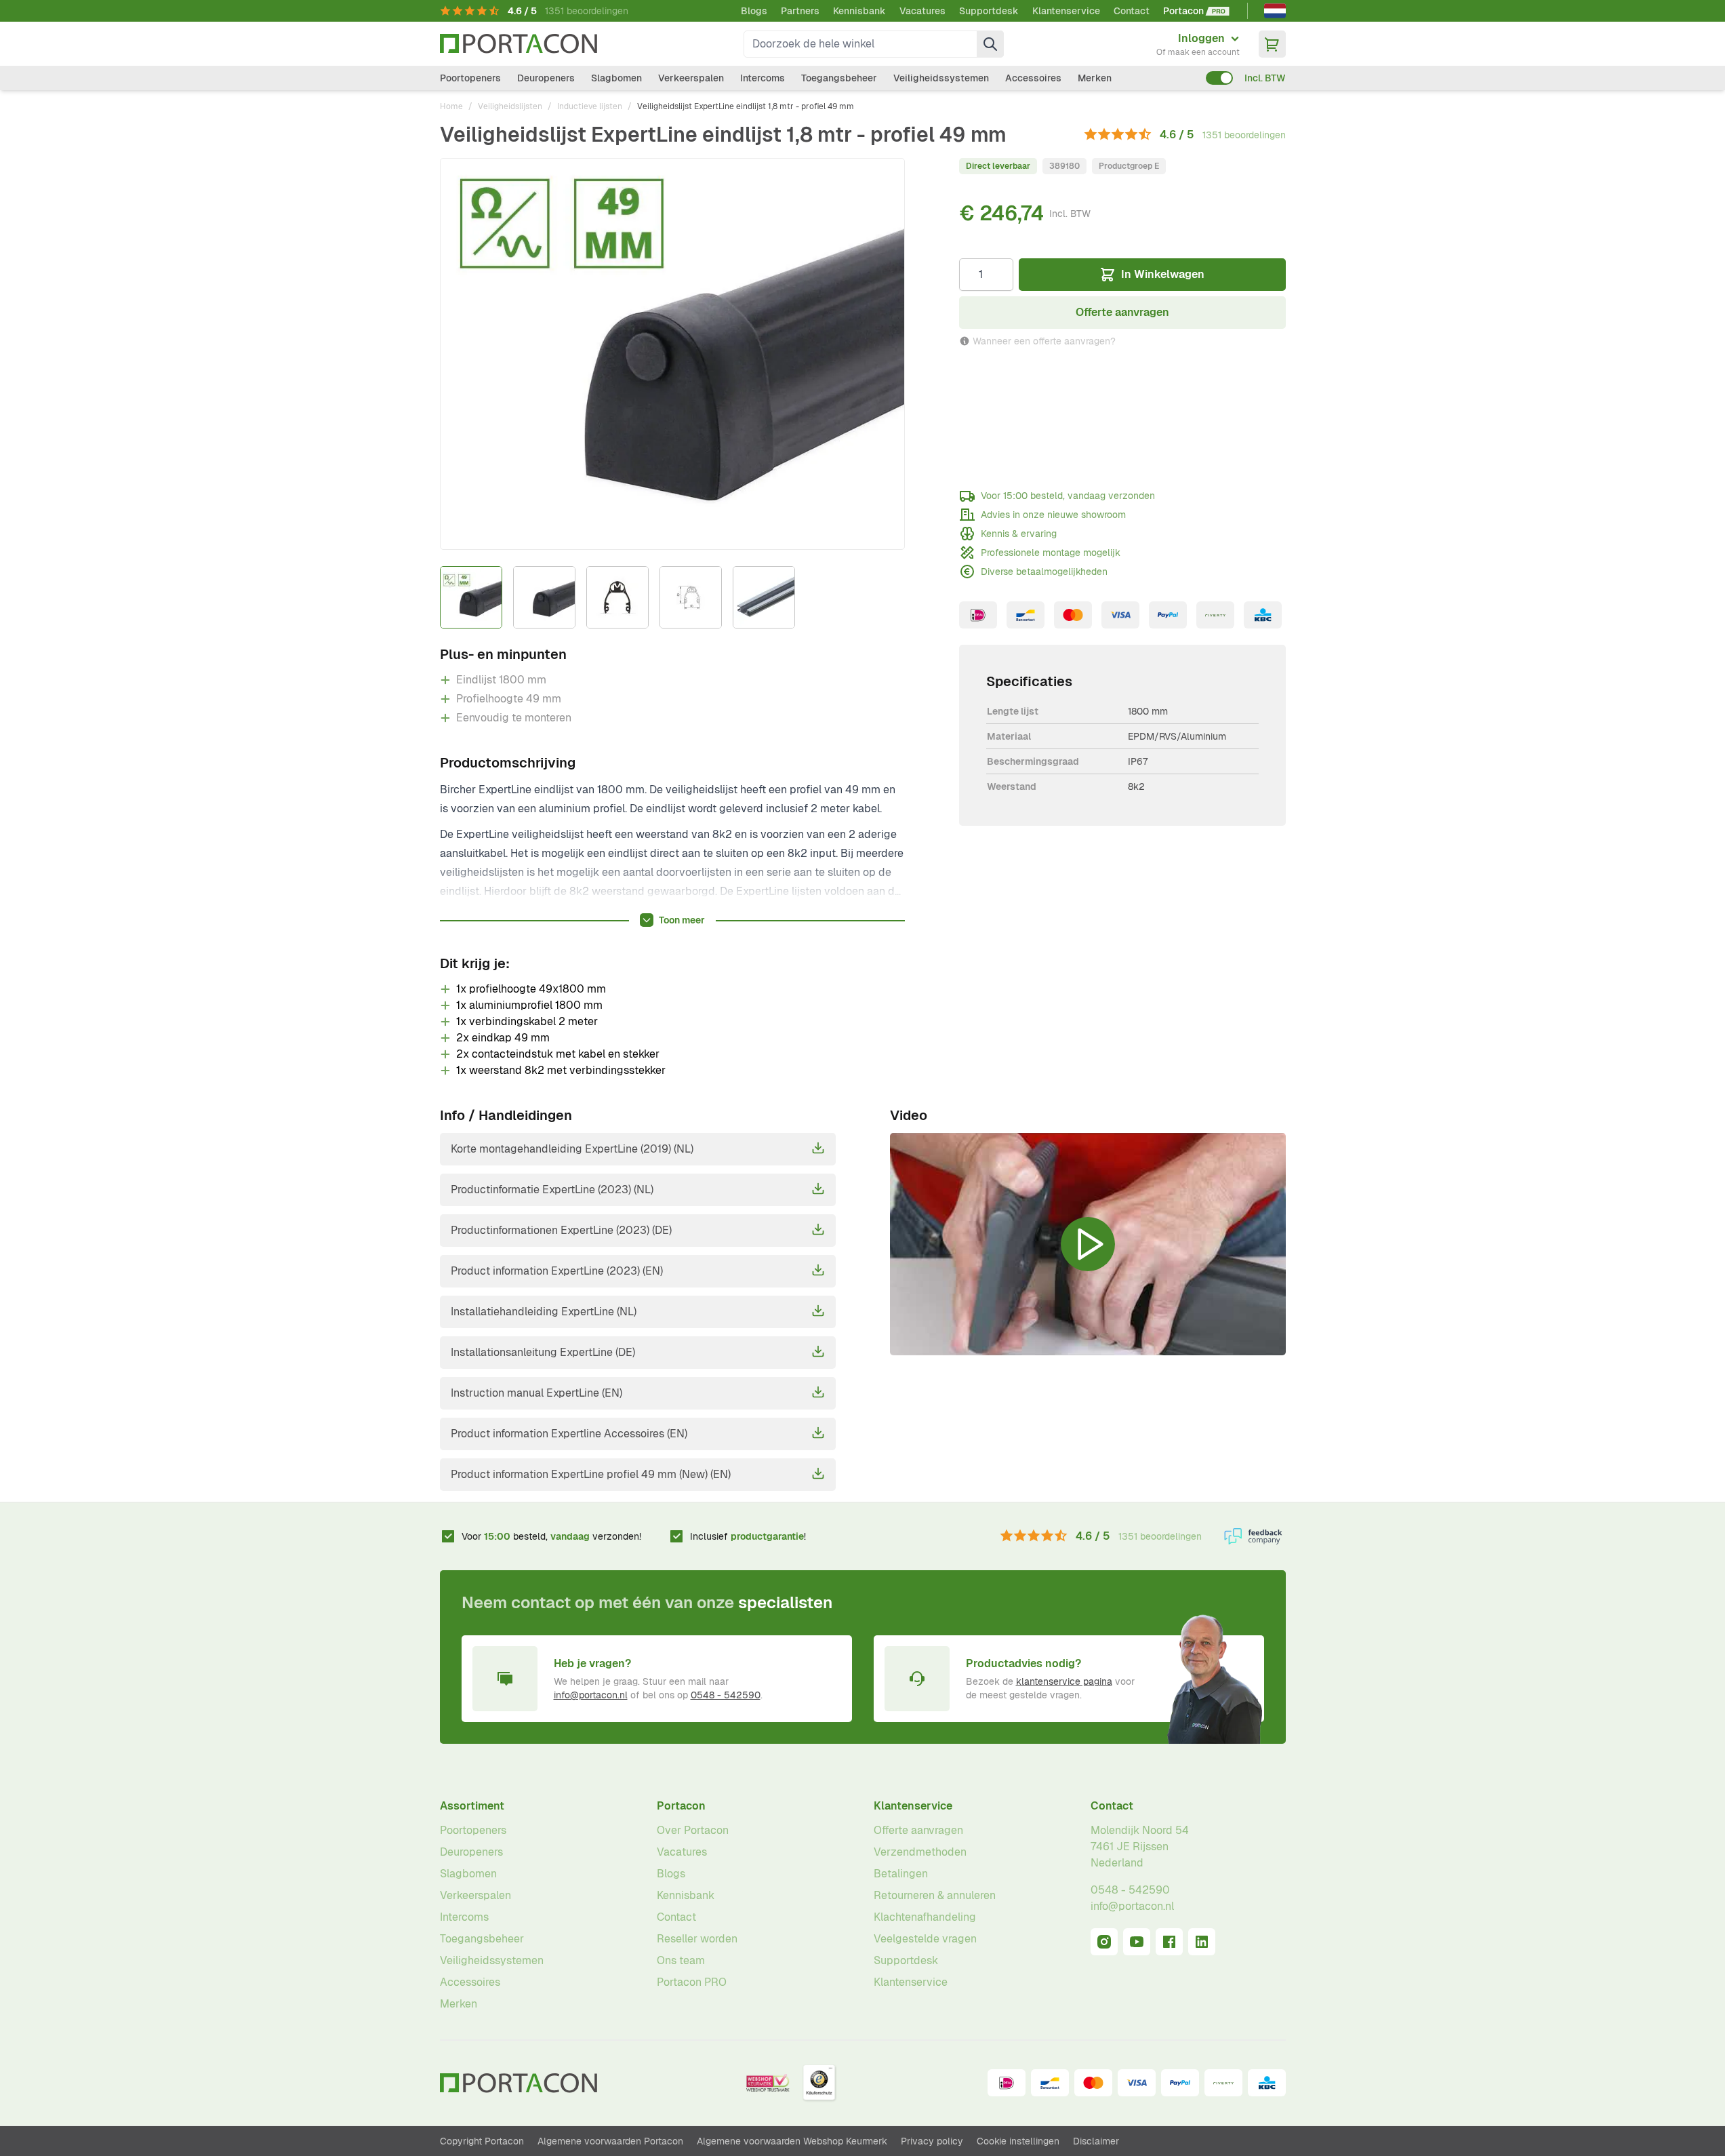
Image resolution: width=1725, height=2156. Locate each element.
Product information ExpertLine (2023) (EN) (557, 1271)
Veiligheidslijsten (510, 106)
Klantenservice (1066, 11)
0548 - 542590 (726, 1695)
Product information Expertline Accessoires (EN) (569, 1434)
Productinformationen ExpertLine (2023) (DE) (561, 1230)
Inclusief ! (748, 1536)
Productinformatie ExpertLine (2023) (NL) (552, 1190)
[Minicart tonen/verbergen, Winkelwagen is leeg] (1272, 44)
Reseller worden (697, 1939)
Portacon (681, 1806)
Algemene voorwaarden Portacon (610, 2141)
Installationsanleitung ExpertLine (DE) (543, 1352)
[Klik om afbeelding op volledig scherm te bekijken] (672, 354)
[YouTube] (1137, 1942)
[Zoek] (990, 44)
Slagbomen (616, 78)
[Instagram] (1104, 1942)
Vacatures (922, 11)
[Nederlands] (1275, 11)
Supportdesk (989, 11)
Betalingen (901, 1874)
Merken (1095, 78)
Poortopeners (470, 78)
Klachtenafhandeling (925, 1917)
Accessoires (1033, 78)
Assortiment (472, 1806)
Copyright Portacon (482, 2141)
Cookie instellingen (1018, 2141)
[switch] (1219, 78)
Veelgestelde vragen (925, 1939)
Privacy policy (932, 2141)
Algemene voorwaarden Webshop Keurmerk (792, 2141)
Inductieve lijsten (590, 106)
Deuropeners (546, 78)
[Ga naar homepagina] (519, 44)
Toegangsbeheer (839, 78)
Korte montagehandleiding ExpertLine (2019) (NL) (572, 1149)
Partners (800, 11)
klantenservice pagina (1064, 1681)
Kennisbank (859, 11)
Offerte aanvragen (918, 1830)
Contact (1132, 11)
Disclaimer (1096, 2141)
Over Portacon (693, 1830)
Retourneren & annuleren (935, 1895)
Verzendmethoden (920, 1852)
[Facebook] (1169, 1942)
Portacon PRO (692, 1982)
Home (451, 106)
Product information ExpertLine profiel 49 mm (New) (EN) (591, 1474)
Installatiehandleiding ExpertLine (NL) (544, 1312)
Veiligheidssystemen (941, 78)
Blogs (754, 11)
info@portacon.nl (591, 1695)
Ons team (681, 1960)
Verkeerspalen (691, 78)
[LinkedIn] (1202, 1942)
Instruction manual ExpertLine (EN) (536, 1393)
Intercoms (763, 78)
